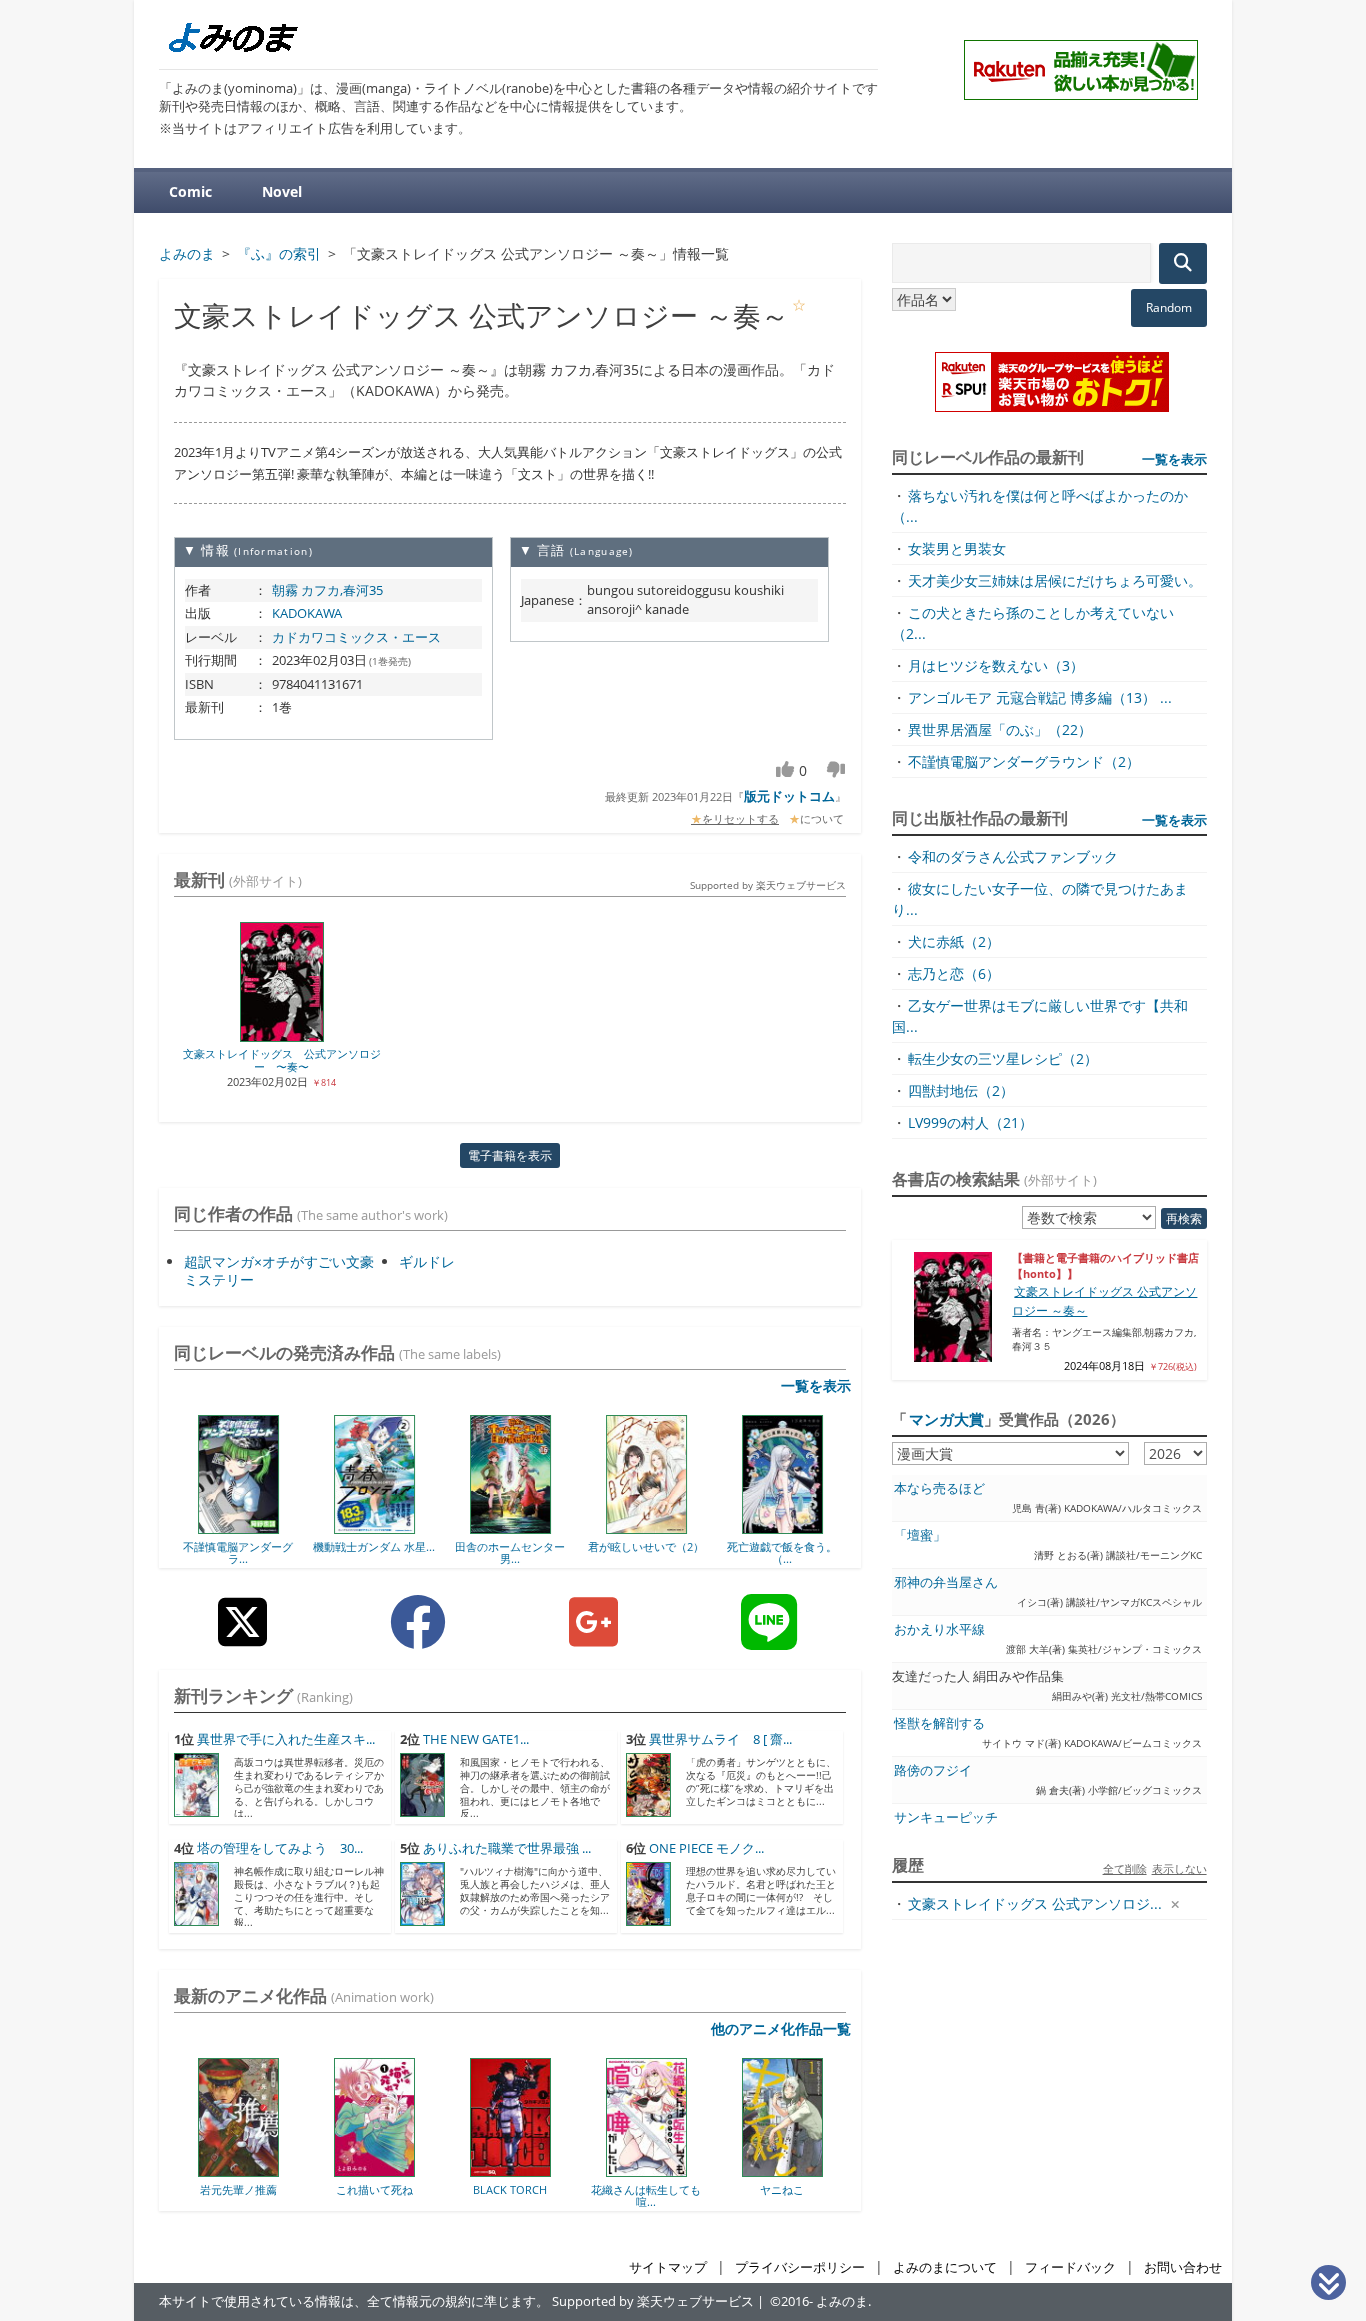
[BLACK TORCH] (395, 2170)
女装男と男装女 (957, 548)
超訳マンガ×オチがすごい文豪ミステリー (279, 1270)
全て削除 (1125, 1868)
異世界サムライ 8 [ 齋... (720, 1739)
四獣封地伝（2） (961, 1090)
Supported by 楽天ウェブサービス (768, 885)
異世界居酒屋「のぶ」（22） (1000, 729)
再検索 (1184, 1218)
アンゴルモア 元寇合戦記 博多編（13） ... (1040, 697)
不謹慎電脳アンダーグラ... (238, 1552)
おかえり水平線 (939, 1629)
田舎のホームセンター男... (510, 1552)
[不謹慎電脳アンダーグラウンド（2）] (238, 1527)
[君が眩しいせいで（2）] (646, 1527)
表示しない (1179, 1868)
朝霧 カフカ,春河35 (327, 590)
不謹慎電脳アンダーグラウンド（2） (1024, 761)
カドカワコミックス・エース (356, 637)
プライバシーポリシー (800, 2267)
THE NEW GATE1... (476, 1739)
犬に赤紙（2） (954, 941)
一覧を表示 (816, 1385)
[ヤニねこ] (667, 2170)
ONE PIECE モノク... (706, 1848)
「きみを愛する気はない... (803, 2195)
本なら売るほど (939, 1488)
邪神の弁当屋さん (946, 1582)
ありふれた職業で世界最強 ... (507, 1848)
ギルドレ (427, 1261)
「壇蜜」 (920, 1535)
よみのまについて (945, 2267)
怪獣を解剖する (939, 1723)
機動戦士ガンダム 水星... (374, 1546)
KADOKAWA (307, 613)
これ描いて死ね (259, 2189)
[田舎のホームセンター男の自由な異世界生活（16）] (510, 1527)
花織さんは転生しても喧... (531, 2195)
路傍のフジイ (933, 1770)
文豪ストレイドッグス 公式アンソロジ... (1035, 1903)
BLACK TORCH (395, 2189)
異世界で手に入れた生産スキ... (286, 1739)
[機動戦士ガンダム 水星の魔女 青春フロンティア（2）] (374, 1527)
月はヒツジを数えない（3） (996, 665)
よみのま (842, 2301)
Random (1169, 307)
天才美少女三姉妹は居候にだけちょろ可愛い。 (1055, 580)
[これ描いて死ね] (259, 2170)
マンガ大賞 (946, 1419)
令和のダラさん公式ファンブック (1013, 856)
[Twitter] (242, 1637)
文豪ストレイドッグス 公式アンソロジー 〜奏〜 (282, 1060)
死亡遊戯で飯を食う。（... (782, 1552)
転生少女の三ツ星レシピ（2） (1003, 1058)
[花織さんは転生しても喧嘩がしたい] (531, 2170)
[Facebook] (418, 1637)
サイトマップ (668, 2267)
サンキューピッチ (946, 1817)
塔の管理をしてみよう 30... (280, 1848)
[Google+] (593, 1637)
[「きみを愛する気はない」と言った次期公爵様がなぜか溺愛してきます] (803, 2170)
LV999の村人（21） (970, 1122)
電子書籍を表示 (510, 1155)
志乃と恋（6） (954, 973)
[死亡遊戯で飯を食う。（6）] (782, 1527)
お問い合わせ (1183, 2267)
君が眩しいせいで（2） (646, 1546)
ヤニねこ (667, 2189)
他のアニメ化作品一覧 (781, 2028)
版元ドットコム (789, 796)
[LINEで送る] (769, 1637)
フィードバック (1070, 2267)
